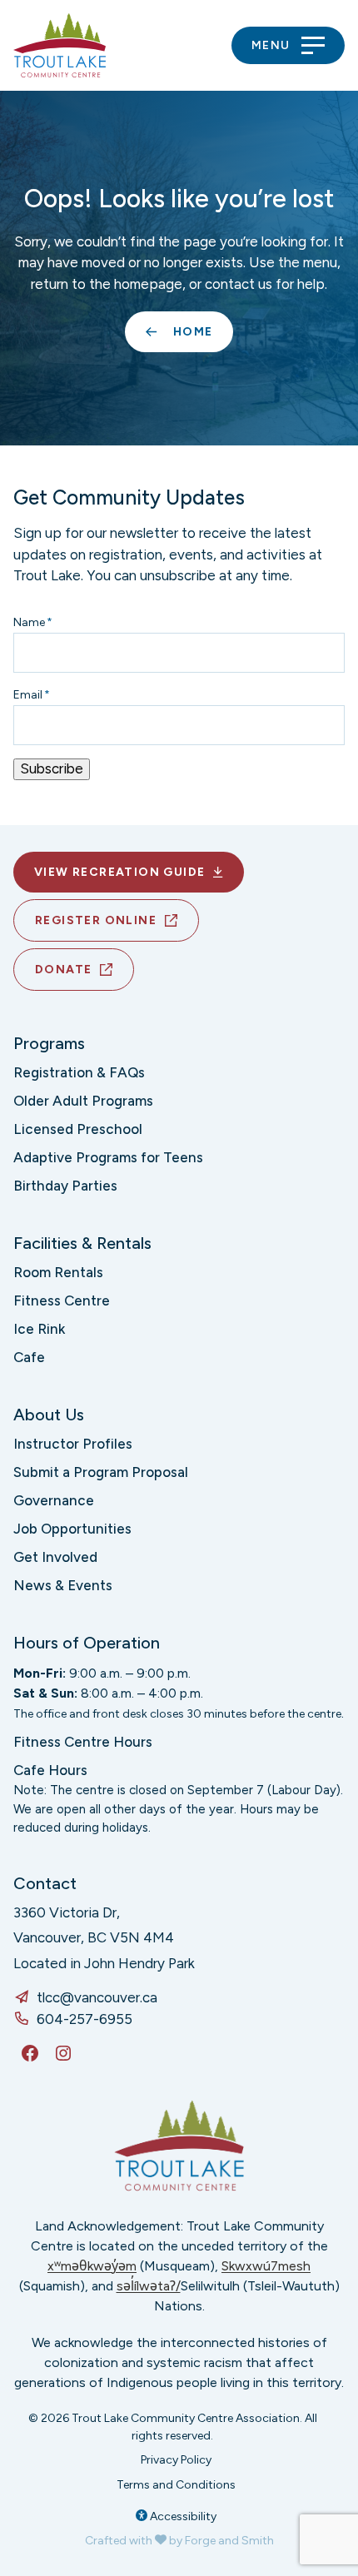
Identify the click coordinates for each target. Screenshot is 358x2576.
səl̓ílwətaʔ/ (149, 2286)
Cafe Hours (50, 1770)
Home (193, 332)
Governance (54, 1500)
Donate (63, 970)
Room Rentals (58, 1272)
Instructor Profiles (73, 1444)
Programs (49, 1043)
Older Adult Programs (83, 1101)
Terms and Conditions (176, 2485)
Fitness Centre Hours (83, 1742)
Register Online (96, 920)
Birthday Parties (65, 1186)
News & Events (63, 1585)
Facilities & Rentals (82, 1243)
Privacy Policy (176, 2460)
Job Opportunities (72, 1529)
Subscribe (52, 768)
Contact (45, 1883)
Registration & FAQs (79, 1072)
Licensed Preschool (78, 1129)
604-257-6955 (85, 2019)
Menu (271, 45)
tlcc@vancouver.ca (97, 1997)
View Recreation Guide (119, 872)
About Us (49, 1415)
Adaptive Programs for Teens (108, 1157)
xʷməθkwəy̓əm (92, 2266)
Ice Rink (39, 1329)
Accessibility (182, 2516)
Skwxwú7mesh (266, 2266)
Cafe (29, 1357)
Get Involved (55, 1557)
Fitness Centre (62, 1300)
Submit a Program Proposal (101, 1472)
